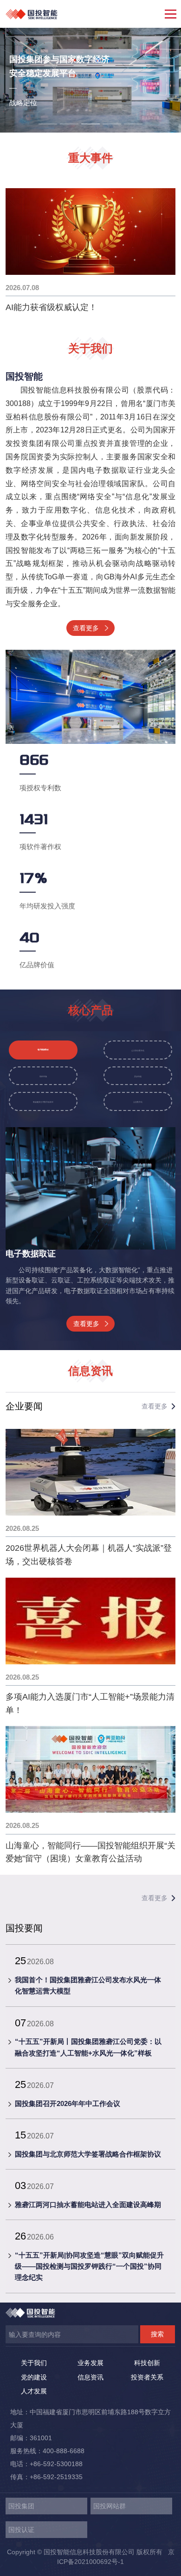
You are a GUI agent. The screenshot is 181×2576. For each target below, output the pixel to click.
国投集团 (21, 2506)
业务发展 (90, 2363)
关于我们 (34, 2363)
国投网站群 (110, 2506)
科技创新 (147, 2363)
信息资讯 (90, 2377)
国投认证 (21, 2530)
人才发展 (34, 2391)
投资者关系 (147, 2377)
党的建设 (34, 2377)
